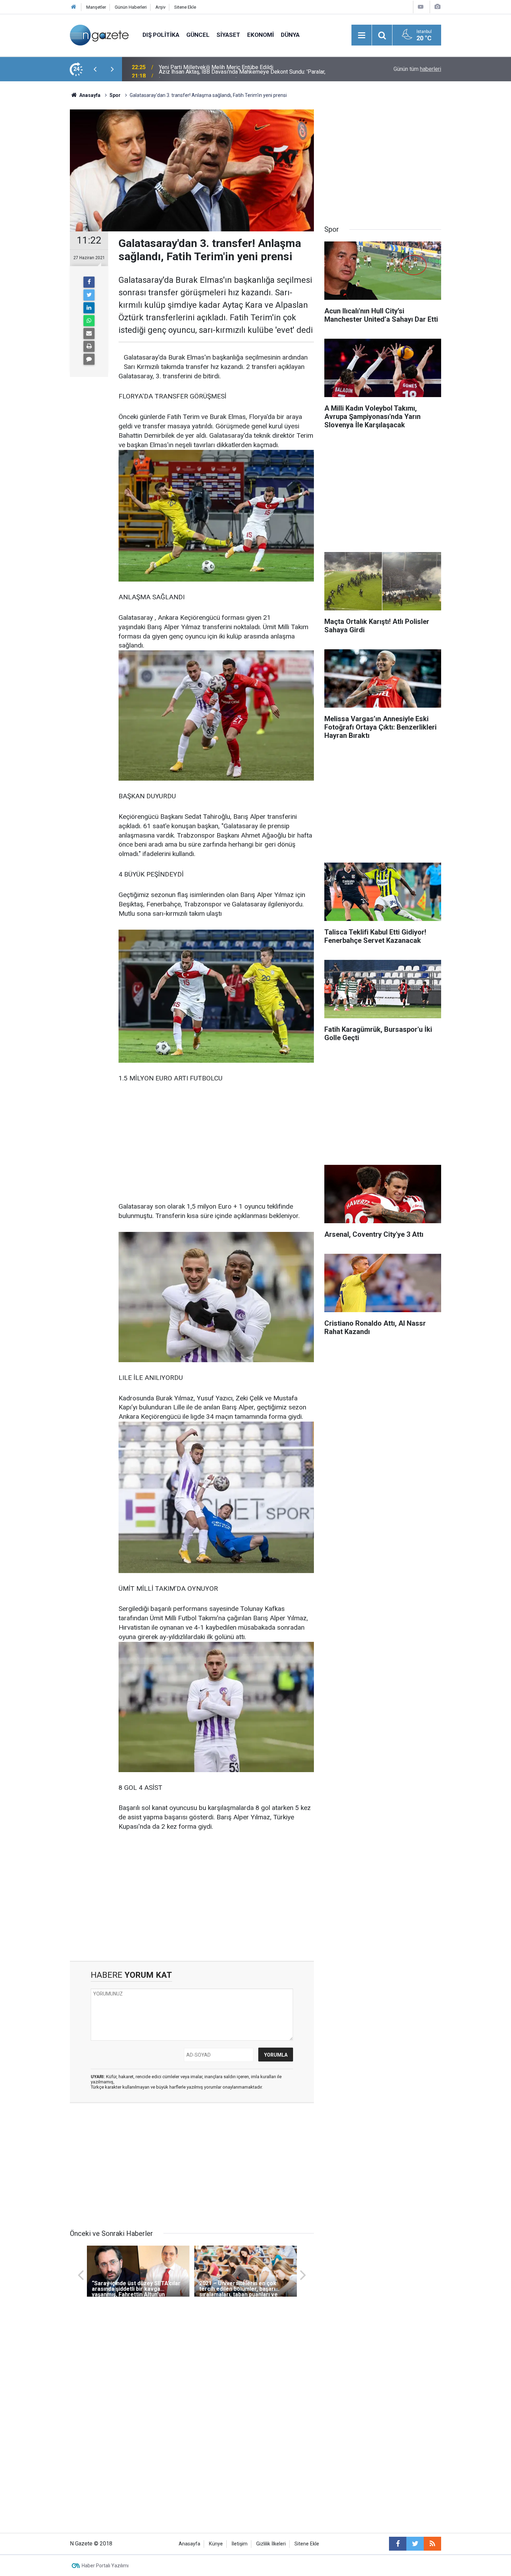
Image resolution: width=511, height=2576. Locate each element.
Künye (216, 2544)
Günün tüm (417, 69)
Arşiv (160, 7)
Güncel (198, 35)
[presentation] (95, 69)
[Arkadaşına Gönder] (89, 334)
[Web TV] (421, 7)
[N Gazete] (99, 35)
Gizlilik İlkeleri (271, 2544)
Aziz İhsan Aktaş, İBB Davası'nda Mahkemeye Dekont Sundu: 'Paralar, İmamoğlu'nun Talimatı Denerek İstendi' (242, 69)
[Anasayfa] (74, 7)
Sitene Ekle (185, 7)
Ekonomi (261, 35)
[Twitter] (89, 295)
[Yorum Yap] (89, 359)
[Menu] (362, 35)
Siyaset (228, 35)
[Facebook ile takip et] (398, 2544)
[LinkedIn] (89, 308)
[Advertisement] (37, 203)
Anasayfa (189, 2544)
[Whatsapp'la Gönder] (89, 321)
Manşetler (96, 7)
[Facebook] (89, 282)
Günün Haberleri (131, 7)
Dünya (290, 35)
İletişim (240, 2544)
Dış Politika (161, 35)
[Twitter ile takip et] (415, 2544)
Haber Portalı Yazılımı (105, 2566)
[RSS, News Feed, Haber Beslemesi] (432, 2544)
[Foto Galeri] (437, 7)
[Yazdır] (89, 346)
